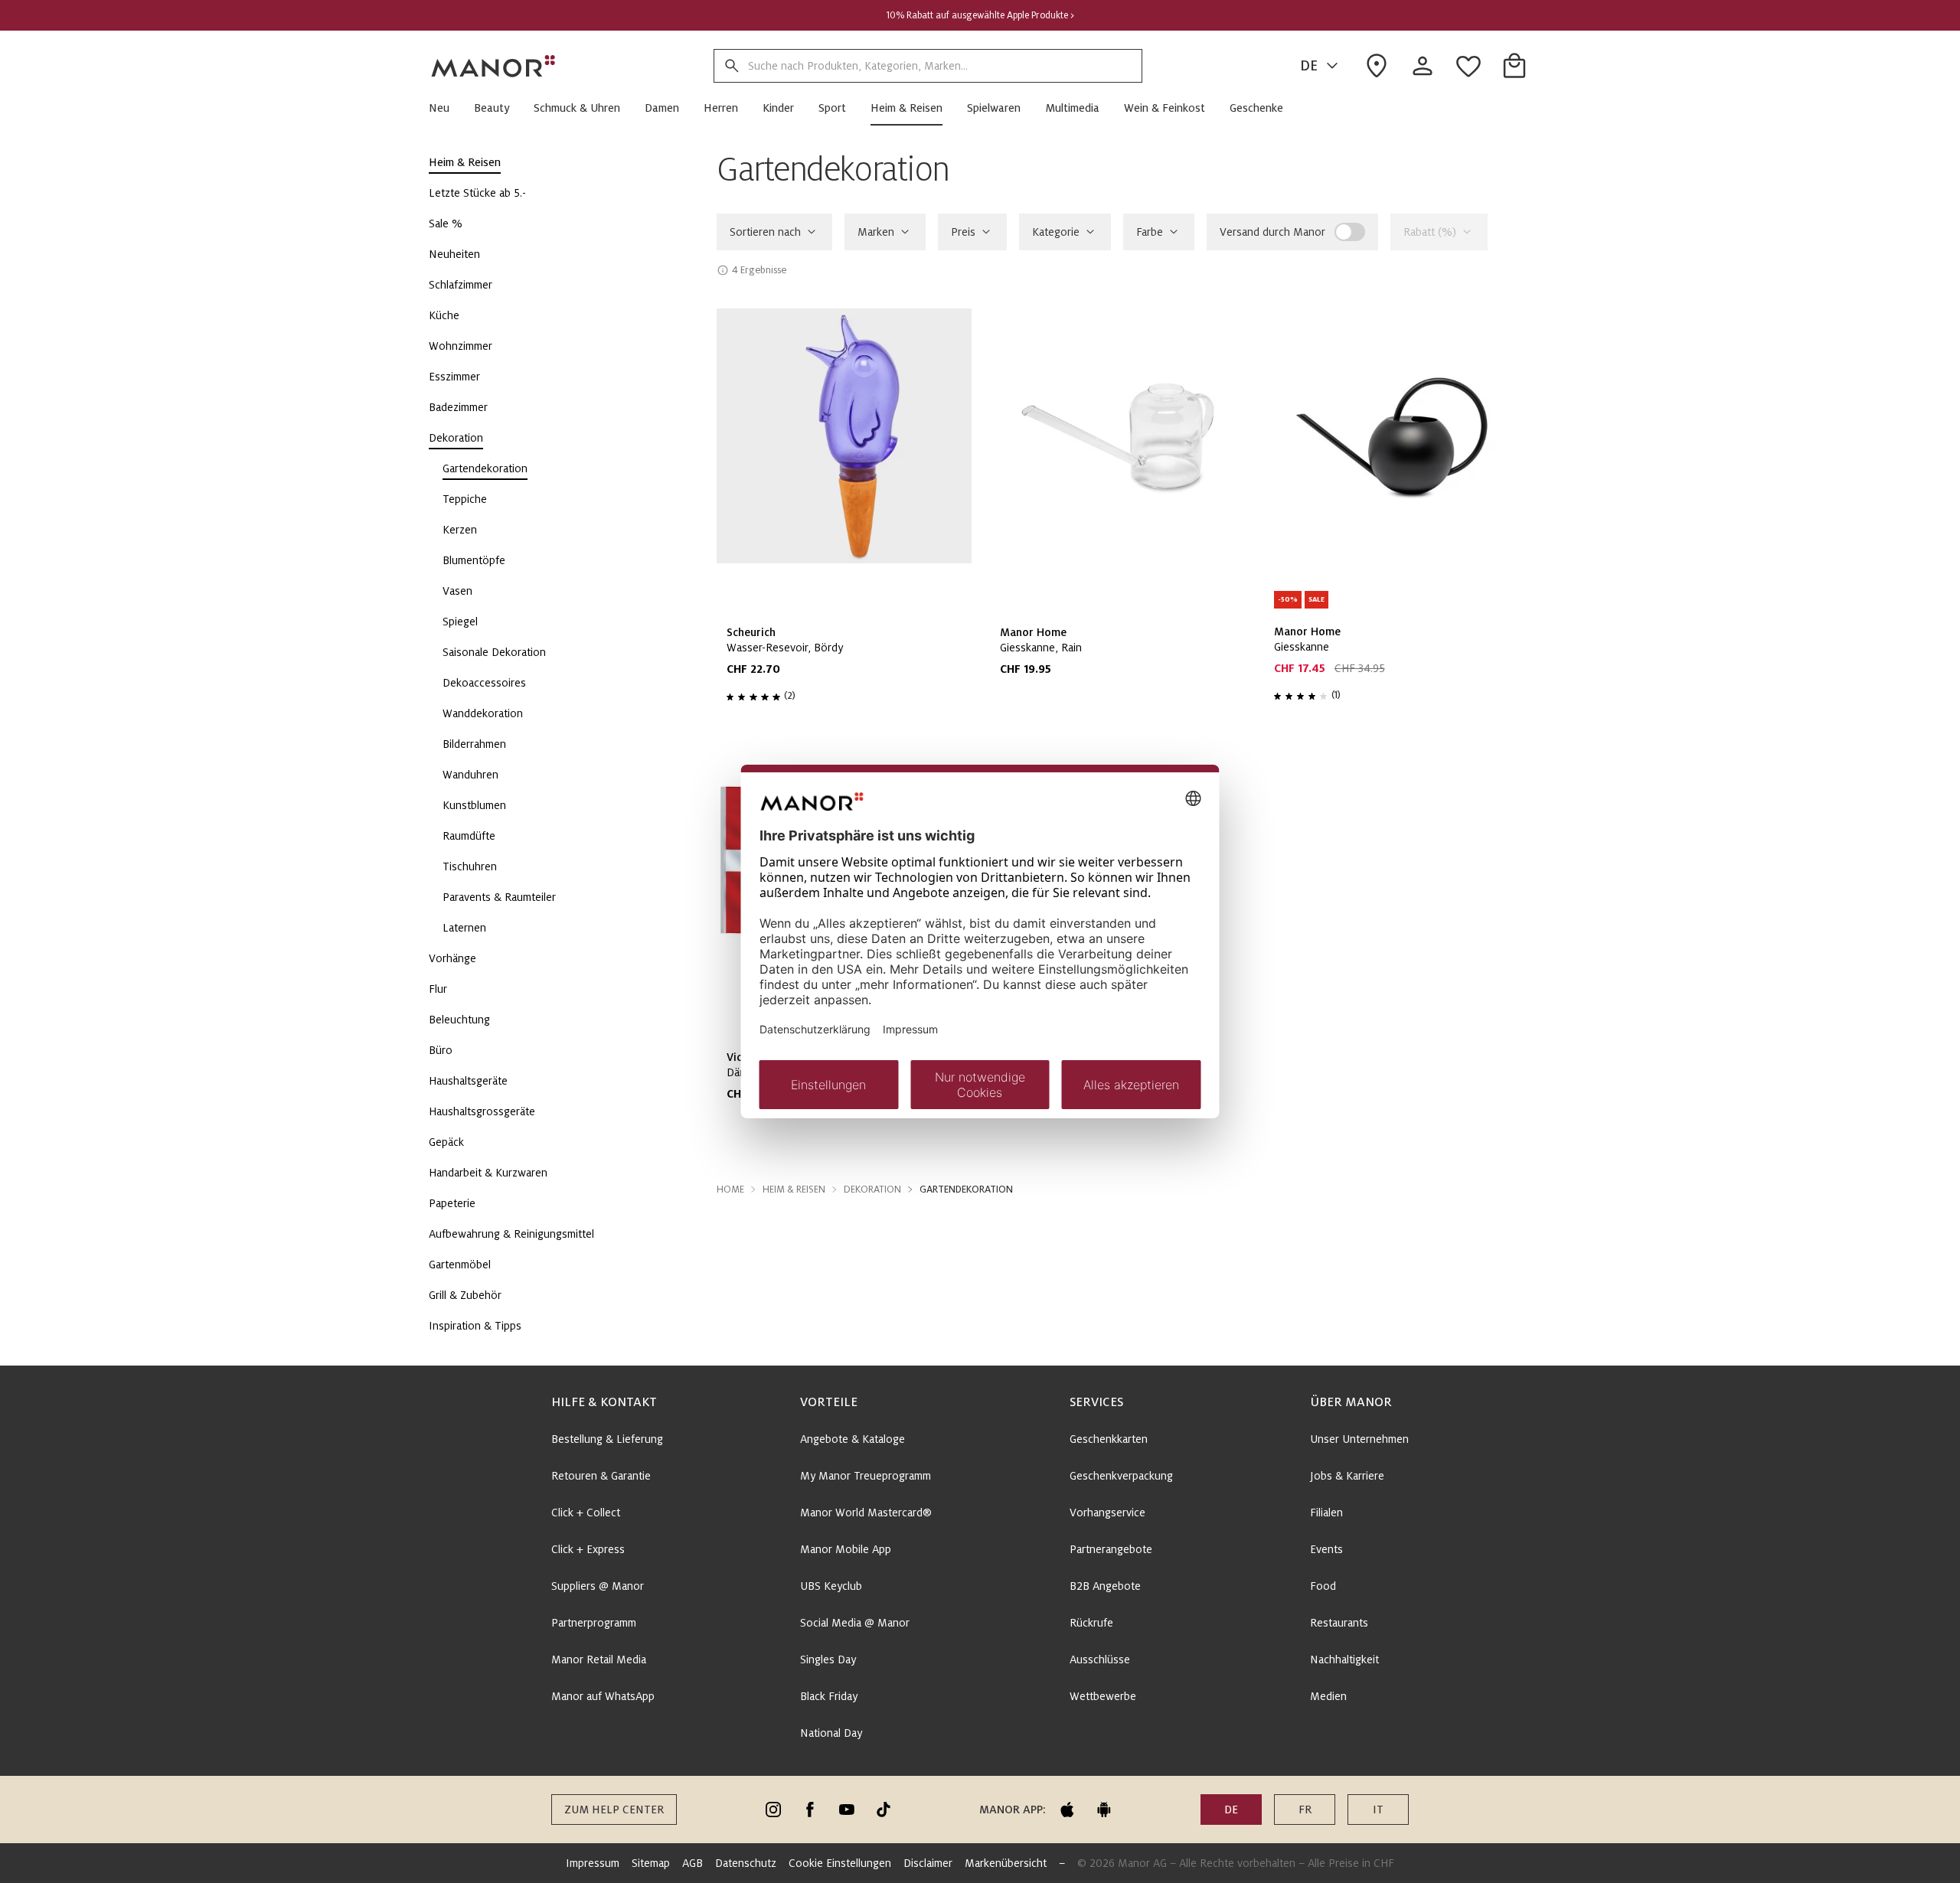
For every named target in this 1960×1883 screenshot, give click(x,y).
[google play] (1104, 1810)
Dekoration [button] (872, 1190)
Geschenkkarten (1109, 1439)
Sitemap (651, 1863)
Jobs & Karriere (1347, 1476)
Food (1323, 1586)
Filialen (1326, 1513)
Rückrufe (1091, 1623)
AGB (693, 1863)
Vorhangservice (1107, 1513)
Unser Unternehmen (1359, 1439)
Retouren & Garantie (601, 1476)
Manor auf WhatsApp (603, 1696)
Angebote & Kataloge (853, 1439)
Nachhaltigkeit (1344, 1659)
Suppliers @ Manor (598, 1586)
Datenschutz (746, 1863)
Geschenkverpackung (1121, 1476)
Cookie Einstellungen (840, 1863)
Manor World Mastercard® (866, 1513)
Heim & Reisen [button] (794, 1190)
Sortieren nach (765, 232)
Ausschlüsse (1100, 1659)
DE (1309, 66)
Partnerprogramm (594, 1623)
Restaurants (1339, 1623)
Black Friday (829, 1696)
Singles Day (828, 1659)
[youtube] (847, 1810)
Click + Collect (586, 1513)
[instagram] (773, 1810)
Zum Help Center (614, 1810)
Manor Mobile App (846, 1549)
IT (1378, 1810)
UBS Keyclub (831, 1586)
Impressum (593, 1863)
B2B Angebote (1105, 1586)
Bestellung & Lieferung (607, 1439)
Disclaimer (928, 1863)
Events (1326, 1549)
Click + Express (588, 1549)
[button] (445, 108)
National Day (831, 1733)
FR (1305, 1810)
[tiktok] (884, 1810)
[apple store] (1067, 1810)
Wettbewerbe (1103, 1696)
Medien (1328, 1696)
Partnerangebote (1111, 1549)
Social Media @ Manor (855, 1623)
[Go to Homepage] (494, 66)
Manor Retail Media (599, 1659)
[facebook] (810, 1810)
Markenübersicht (1006, 1863)
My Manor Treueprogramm (866, 1476)
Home (730, 1190)
